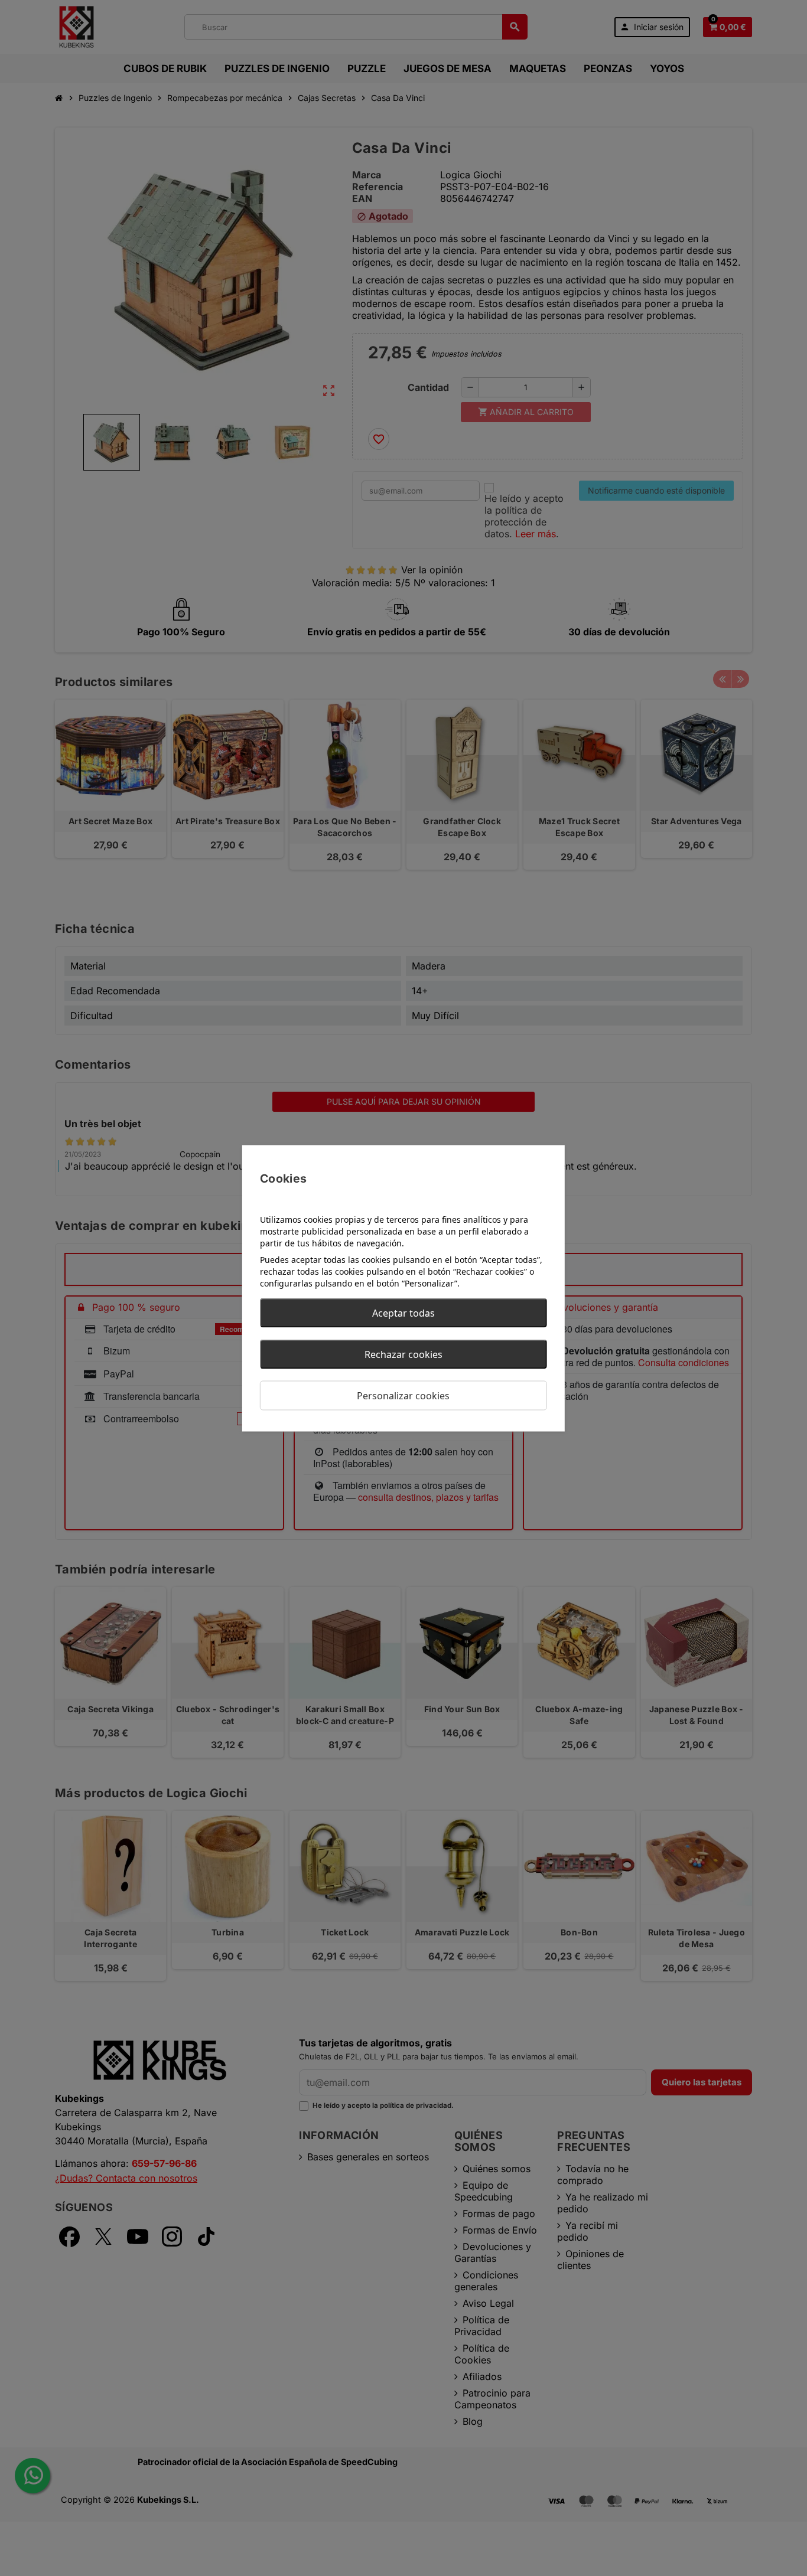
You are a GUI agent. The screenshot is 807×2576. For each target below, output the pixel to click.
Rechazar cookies (403, 1354)
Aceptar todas (403, 1313)
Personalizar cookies (403, 1395)
